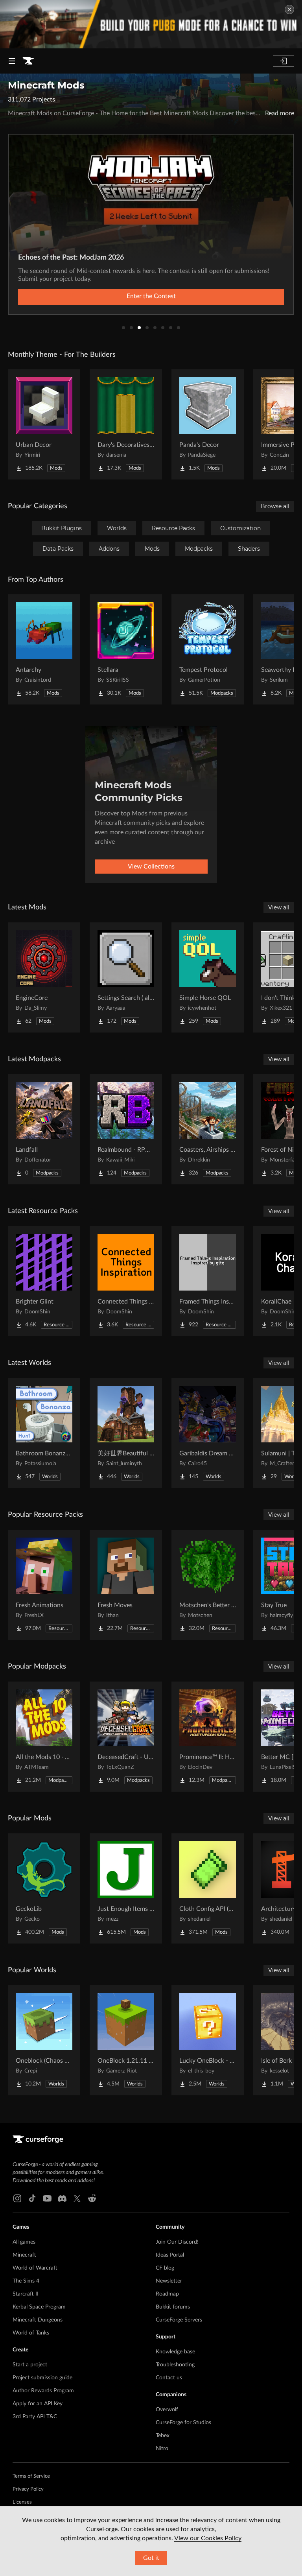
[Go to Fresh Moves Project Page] (126, 1585)
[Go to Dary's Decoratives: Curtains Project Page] (126, 424)
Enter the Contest (151, 296)
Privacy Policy (28, 2489)
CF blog (165, 2268)
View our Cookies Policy (208, 2538)
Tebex (163, 2436)
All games (24, 2242)
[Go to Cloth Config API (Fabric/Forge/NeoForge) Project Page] (208, 1888)
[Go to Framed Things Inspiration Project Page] (208, 1281)
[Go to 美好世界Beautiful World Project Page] (126, 1433)
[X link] (77, 2198)
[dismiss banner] (289, 9)
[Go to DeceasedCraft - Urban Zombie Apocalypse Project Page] (126, 1737)
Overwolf (167, 2410)
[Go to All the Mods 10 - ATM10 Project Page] (44, 1737)
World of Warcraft (35, 2268)
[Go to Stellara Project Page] (126, 649)
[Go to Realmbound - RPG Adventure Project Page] (126, 1129)
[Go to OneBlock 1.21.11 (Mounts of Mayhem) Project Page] (126, 2040)
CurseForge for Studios (183, 2423)
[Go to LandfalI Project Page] (44, 1129)
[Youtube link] (47, 2198)
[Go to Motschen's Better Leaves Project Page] (208, 1585)
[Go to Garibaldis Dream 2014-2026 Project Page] (208, 1433)
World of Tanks (31, 2333)
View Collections (151, 867)
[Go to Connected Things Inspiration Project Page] (126, 1281)
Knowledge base (175, 2352)
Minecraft (24, 2255)
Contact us (169, 2378)
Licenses (22, 2502)
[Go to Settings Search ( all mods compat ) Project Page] (126, 977)
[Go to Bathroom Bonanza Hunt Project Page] (44, 1433)
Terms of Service (31, 2476)
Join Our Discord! (177, 2242)
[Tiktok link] (32, 2198)
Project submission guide (42, 2378)
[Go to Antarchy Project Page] (44, 649)
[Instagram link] (17, 2198)
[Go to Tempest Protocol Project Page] (208, 649)
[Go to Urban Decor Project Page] (44, 424)
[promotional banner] (151, 24)
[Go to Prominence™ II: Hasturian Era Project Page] (208, 1737)
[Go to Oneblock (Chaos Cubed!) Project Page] (44, 2040)
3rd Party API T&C (35, 2417)
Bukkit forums (173, 2307)
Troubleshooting (175, 2365)
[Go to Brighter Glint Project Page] (44, 1281)
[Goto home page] (28, 61)
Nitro (162, 2449)
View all (279, 907)
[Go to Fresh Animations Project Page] (44, 1585)
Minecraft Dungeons (38, 2320)
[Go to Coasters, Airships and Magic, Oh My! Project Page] (208, 1129)
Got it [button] (151, 2558)
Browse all (275, 506)
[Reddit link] (92, 2198)
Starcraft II (26, 2294)
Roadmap (167, 2294)
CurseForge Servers (179, 2320)
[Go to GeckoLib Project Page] (44, 1888)
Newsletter (169, 2281)
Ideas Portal (170, 2255)
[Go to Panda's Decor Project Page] (208, 424)
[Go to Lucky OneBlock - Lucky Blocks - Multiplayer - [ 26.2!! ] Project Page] (208, 2040)
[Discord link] (62, 2198)
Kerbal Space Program (39, 2307)
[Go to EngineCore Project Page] (44, 977)
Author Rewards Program (43, 2391)
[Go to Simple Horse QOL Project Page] (208, 977)
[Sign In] (284, 61)
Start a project (30, 2365)
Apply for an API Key (38, 2404)
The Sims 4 (26, 2281)
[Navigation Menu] (12, 61)
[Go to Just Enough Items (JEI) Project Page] (126, 1888)
